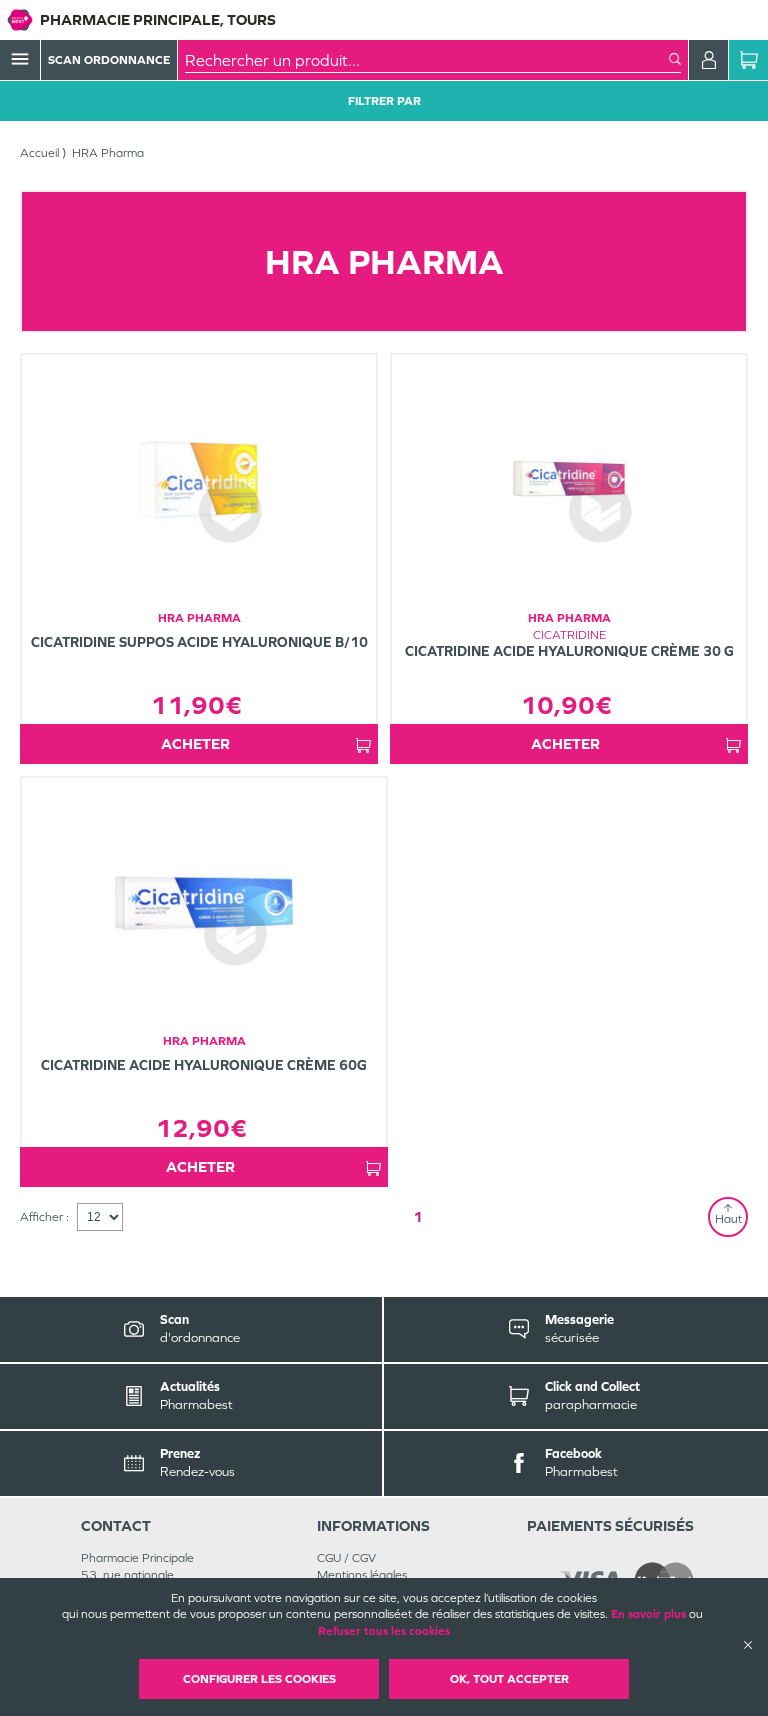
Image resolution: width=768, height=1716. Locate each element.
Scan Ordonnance (109, 60)
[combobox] (427, 60)
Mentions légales (362, 1575)
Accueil (39, 153)
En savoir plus (648, 1614)
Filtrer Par (384, 101)
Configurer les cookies (259, 1679)
